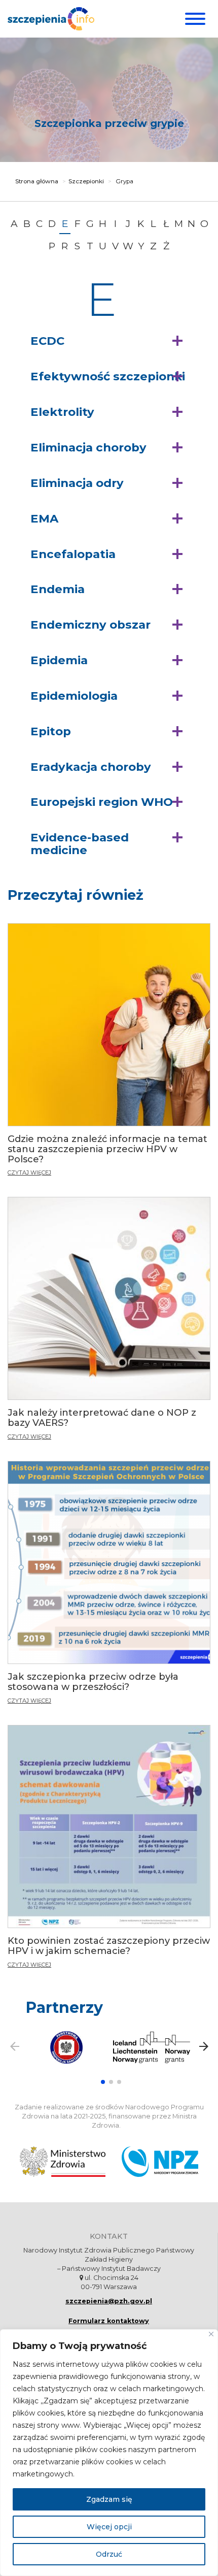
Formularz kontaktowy (109, 2321)
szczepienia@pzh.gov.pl (109, 2301)
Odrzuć (109, 2554)
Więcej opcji (109, 2527)
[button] (109, 341)
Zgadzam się (109, 2499)
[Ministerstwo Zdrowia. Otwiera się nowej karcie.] (63, 2162)
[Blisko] (211, 2334)
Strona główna (37, 181)
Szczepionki (86, 181)
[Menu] (194, 19)
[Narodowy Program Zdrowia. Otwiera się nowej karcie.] (160, 2162)
